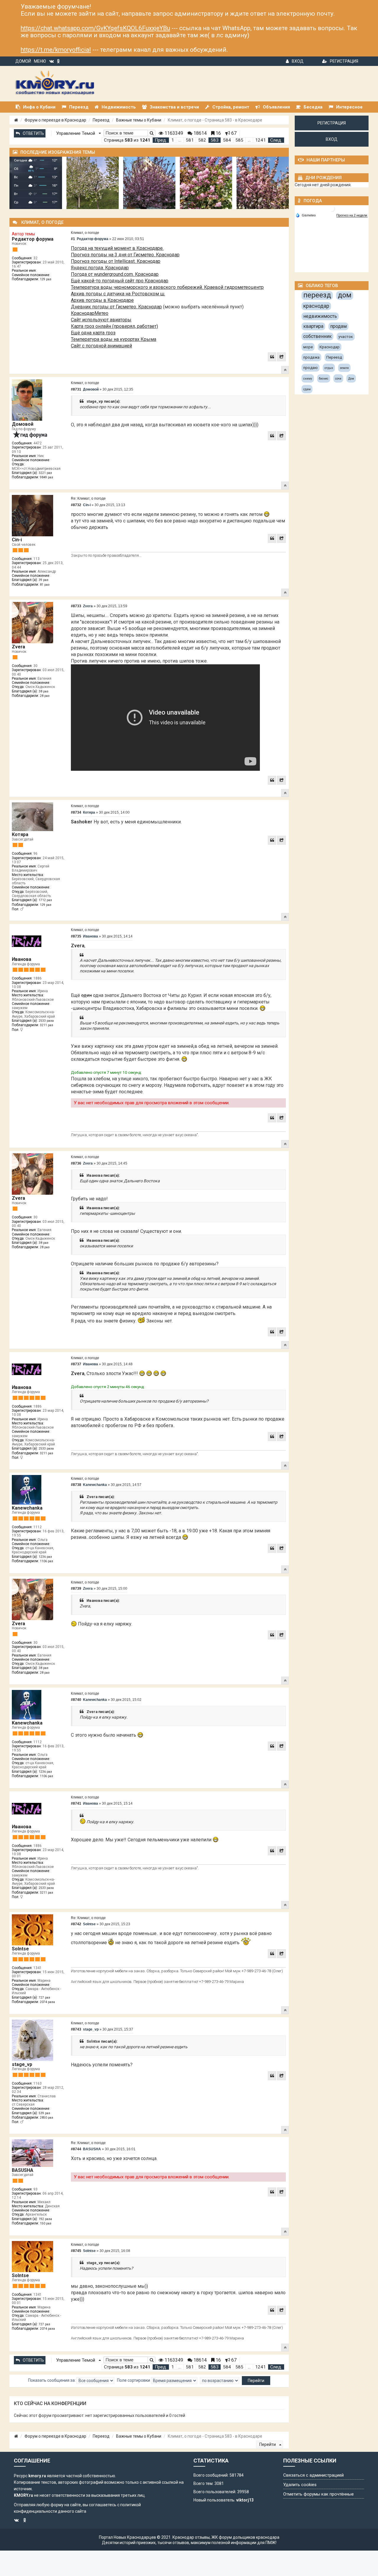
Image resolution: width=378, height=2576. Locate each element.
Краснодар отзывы (191, 2537)
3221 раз (45, 473)
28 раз (45, 696)
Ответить (33, 133)
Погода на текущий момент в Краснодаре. (117, 248)
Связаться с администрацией (313, 2475)
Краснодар (330, 347)
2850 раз (47, 2118)
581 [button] (190, 140)
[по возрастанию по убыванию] (220, 2381)
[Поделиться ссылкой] (281, 357)
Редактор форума (33, 239)
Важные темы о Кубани (139, 120)
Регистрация (344, 61)
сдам (307, 389)
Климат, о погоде (85, 233)
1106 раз (47, 1561)
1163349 (173, 133)
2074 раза (47, 2002)
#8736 (76, 1163)
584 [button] (227, 140)
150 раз (46, 2223)
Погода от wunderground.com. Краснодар (115, 274)
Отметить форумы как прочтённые (318, 2494)
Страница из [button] (127, 140)
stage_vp (22, 2064)
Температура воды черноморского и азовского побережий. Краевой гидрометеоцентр (167, 287)
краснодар (316, 306)
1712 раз (45, 900)
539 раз (44, 2113)
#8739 (76, 1589)
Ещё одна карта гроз (93, 333)
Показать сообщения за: (52, 2380)
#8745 (76, 2251)
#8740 (76, 1700)
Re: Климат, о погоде (88, 498)
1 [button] (173, 140)
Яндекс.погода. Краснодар (100, 268)
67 (233, 133)
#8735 (76, 936)
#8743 (76, 2029)
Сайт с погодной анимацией (101, 346)
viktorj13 (245, 2500)
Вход (298, 61)
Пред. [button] (161, 140)
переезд (317, 295)
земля (344, 368)
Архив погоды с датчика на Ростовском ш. (118, 294)
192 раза (45, 2219)
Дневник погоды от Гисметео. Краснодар (116, 307)
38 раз (44, 691)
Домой (23, 61)
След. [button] (276, 140)
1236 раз (45, 1557)
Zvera (18, 647)
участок (346, 337)
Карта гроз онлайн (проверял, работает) (114, 326)
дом (345, 295)
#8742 (76, 1924)
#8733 (76, 606)
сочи (338, 379)
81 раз (45, 585)
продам (338, 326)
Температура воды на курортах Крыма (114, 339)
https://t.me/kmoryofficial (56, 50)
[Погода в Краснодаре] (332, 208)
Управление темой (76, 133)
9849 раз (47, 477)
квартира (313, 326)
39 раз (44, 580)
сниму (308, 379)
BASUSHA (23, 2170)
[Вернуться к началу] (285, 370)
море (308, 347)
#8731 (76, 389)
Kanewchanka (27, 1508)
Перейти (268, 2444)
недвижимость (320, 316)
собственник (317, 336)
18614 (199, 133)
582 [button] (202, 140)
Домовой (23, 424)
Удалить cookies (300, 2485)
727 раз (44, 1998)
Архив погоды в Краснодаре (102, 300)
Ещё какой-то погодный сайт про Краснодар (120, 281)
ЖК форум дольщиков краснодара (245, 2537)
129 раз (46, 279)
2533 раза (46, 1021)
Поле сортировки (134, 2380)
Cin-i (17, 540)
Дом (351, 379)
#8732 (76, 505)
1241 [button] (260, 140)
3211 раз (47, 1025)
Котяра (20, 834)
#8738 (76, 1485)
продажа (311, 357)
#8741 (76, 1803)
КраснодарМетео (90, 313)
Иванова (22, 959)
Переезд (101, 120)
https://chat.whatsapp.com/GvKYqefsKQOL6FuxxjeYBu (95, 28)
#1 (73, 239)
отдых (329, 368)
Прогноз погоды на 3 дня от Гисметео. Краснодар (125, 255)
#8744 (76, 2149)
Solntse (20, 1949)
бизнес (324, 379)
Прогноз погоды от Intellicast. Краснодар (116, 261)
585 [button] (239, 140)
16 (218, 133)
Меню (40, 61)
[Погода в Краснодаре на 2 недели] (352, 215)
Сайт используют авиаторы (101, 320)
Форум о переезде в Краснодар (55, 120)
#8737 (76, 1364)
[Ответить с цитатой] (272, 357)
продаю (311, 368)
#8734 (76, 812)
